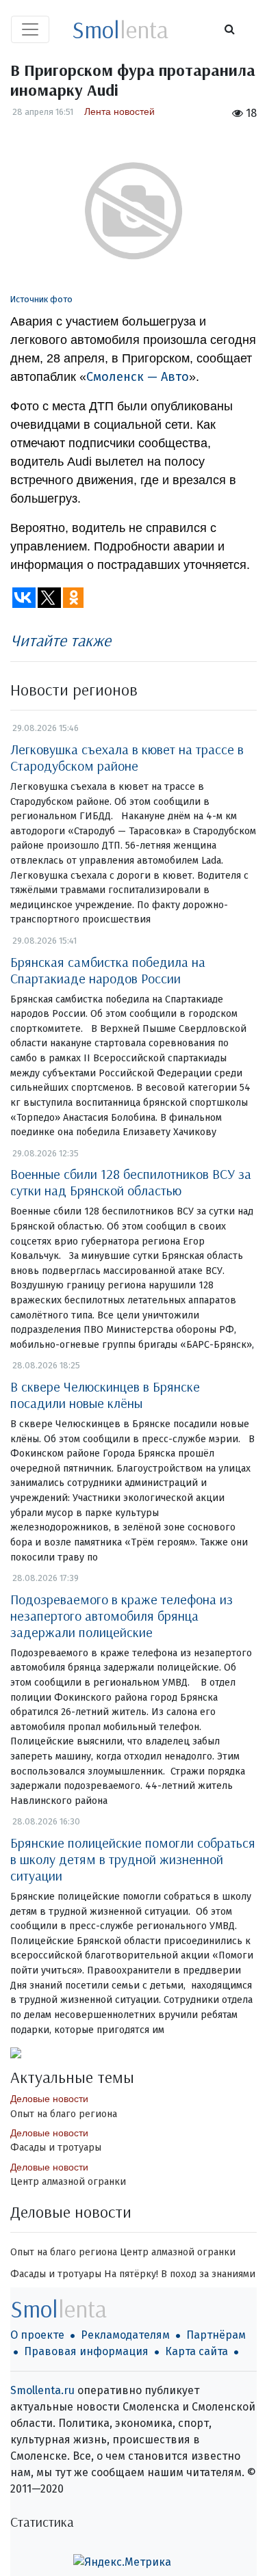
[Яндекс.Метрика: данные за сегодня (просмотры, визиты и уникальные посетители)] (122, 2562)
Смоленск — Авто (138, 377)
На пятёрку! (131, 2274)
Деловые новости (49, 2099)
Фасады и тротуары (56, 2148)
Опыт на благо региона (64, 2114)
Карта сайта (196, 2351)
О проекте (37, 2335)
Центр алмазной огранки (68, 2182)
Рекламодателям (125, 2335)
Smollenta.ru (42, 2390)
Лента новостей (119, 111)
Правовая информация (86, 2351)
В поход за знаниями (208, 2274)
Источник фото (41, 299)
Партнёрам (216, 2335)
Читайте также (61, 640)
